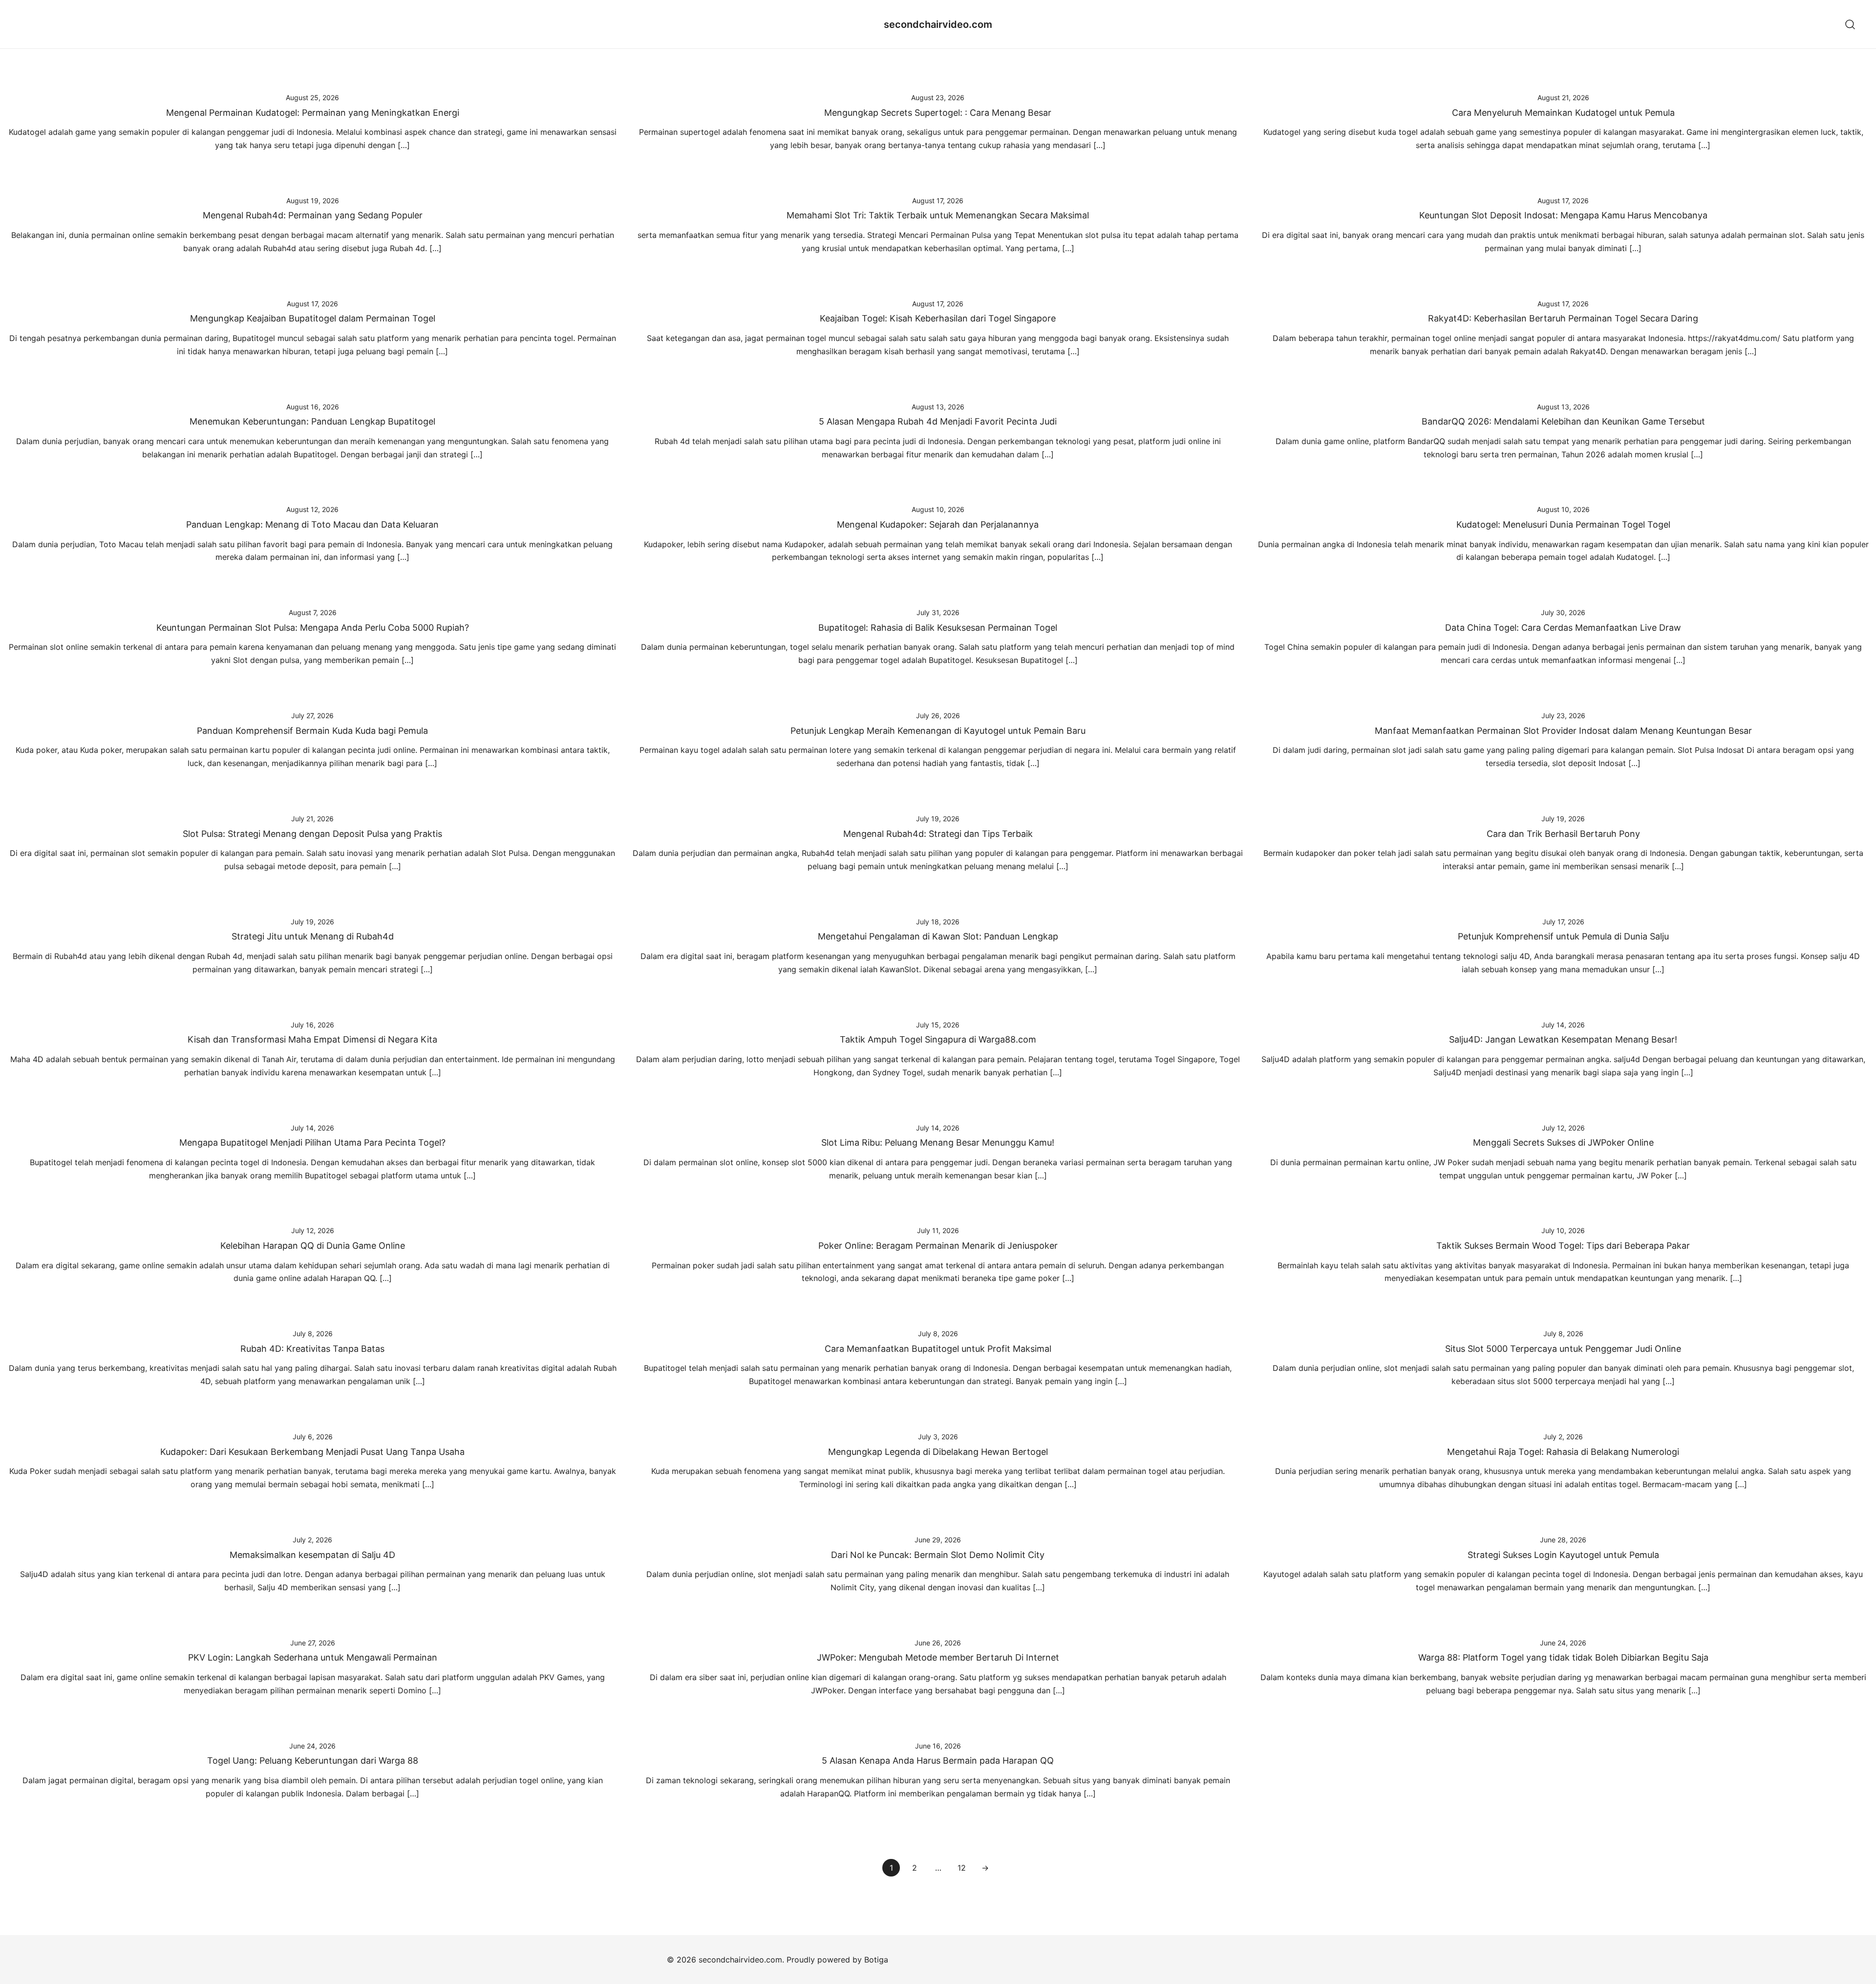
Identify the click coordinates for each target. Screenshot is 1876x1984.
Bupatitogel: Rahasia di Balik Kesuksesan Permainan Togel (938, 628)
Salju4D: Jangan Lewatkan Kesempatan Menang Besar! (1563, 1039)
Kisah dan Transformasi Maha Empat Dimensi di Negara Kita (312, 1039)
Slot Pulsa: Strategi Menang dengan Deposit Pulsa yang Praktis (312, 834)
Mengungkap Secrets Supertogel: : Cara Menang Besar (938, 113)
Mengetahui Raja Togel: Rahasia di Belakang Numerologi (1563, 1452)
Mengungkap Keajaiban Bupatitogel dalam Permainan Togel (313, 318)
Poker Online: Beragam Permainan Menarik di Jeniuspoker (938, 1246)
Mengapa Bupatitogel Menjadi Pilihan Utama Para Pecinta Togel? (312, 1142)
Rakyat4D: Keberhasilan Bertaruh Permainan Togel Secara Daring (1563, 318)
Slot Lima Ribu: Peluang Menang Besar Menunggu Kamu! (938, 1142)
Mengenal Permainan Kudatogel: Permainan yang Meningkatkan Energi (313, 113)
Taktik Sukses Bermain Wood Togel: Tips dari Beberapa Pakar (1563, 1246)
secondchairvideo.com (938, 24)
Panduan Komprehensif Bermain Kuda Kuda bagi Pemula (312, 731)
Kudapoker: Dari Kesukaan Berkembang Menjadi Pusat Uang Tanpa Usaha (312, 1452)
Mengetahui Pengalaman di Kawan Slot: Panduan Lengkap (938, 936)
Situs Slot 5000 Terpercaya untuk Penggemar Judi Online (1563, 1349)
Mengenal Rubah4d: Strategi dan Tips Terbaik (938, 834)
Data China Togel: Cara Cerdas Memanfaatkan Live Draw (1563, 628)
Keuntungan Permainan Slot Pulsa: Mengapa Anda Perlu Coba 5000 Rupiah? (313, 628)
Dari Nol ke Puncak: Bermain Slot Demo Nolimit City (938, 1555)
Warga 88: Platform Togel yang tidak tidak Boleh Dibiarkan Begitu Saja (1563, 1657)
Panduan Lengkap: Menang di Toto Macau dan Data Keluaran (312, 524)
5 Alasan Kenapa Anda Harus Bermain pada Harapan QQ (938, 1760)
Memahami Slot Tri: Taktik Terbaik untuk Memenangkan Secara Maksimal (938, 215)
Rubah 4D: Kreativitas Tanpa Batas (312, 1349)
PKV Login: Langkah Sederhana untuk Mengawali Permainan (313, 1657)
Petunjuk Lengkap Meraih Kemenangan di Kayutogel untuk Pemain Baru (938, 731)
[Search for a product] (1850, 24)
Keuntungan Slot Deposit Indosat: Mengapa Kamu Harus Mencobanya (1563, 215)
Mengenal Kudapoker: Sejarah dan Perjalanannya (938, 524)
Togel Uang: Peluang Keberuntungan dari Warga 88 (313, 1760)
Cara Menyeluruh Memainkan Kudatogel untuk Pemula (1563, 113)
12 (962, 1868)
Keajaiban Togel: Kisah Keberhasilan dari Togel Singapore (938, 318)
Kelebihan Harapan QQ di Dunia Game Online (313, 1246)
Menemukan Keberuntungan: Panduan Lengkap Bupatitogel (312, 421)
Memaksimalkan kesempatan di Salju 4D (312, 1555)
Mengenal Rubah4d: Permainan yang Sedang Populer (313, 215)
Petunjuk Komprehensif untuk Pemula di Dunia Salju (1563, 936)
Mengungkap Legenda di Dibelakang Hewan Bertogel (938, 1452)
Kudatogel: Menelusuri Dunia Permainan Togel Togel (1563, 524)
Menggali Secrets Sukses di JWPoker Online (1563, 1142)
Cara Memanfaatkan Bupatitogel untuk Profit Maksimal (938, 1349)
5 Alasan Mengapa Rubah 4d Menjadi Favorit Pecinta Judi (938, 421)
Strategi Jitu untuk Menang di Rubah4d (313, 936)
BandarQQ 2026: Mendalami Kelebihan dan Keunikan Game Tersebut (1563, 421)
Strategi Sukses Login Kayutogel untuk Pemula (1563, 1555)
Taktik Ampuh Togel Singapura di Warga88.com (938, 1039)
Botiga (876, 1960)
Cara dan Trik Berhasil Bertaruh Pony (1563, 834)
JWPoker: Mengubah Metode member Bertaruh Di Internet (938, 1657)
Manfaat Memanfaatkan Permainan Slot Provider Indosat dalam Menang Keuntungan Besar (1563, 731)
